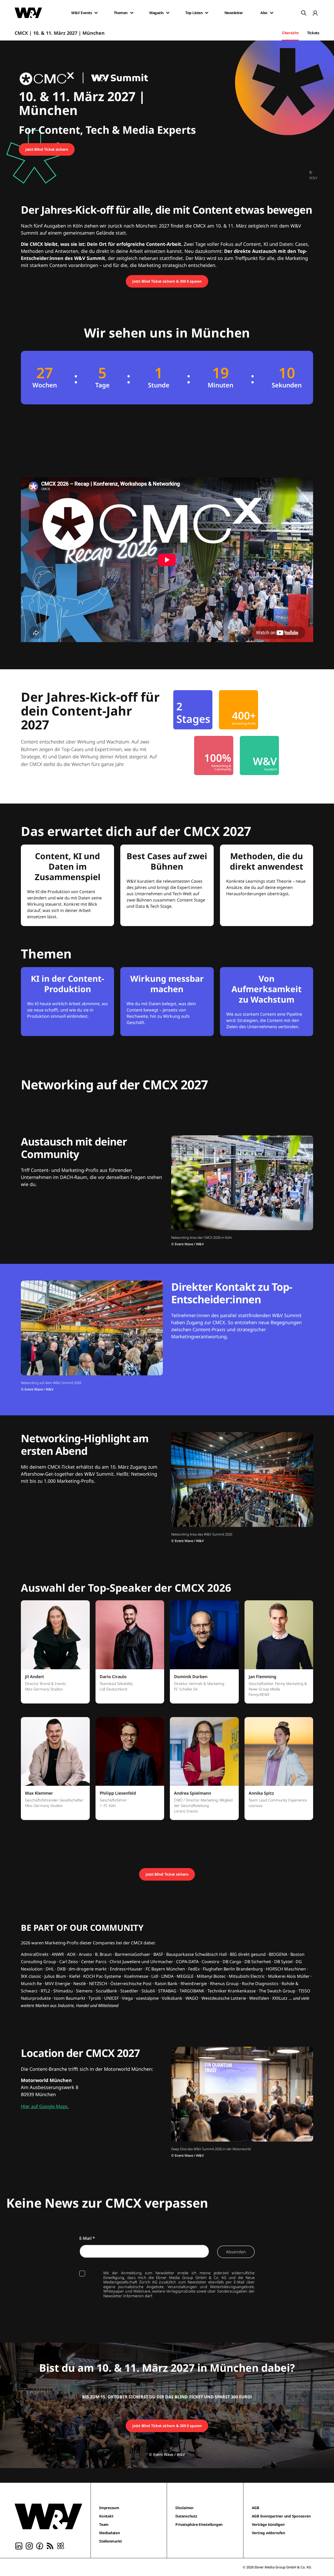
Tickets (313, 33)
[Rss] (50, 2545)
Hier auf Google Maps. (45, 2106)
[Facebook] (40, 2545)
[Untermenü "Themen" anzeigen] (132, 13)
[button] (55, 1655)
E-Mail (87, 2238)
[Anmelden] (315, 13)
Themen (121, 13)
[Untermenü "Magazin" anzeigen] (168, 13)
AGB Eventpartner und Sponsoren (281, 2516)
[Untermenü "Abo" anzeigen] (272, 13)
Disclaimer (184, 2508)
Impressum (109, 2508)
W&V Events (82, 13)
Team (104, 2524)
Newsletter (234, 13)
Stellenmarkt (111, 2541)
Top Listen (194, 13)
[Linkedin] (19, 2545)
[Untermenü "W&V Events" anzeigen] (96, 13)
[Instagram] (29, 2545)
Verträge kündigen (268, 2524)
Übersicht (290, 33)
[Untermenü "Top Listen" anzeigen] (207, 13)
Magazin (156, 13)
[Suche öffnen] (304, 13)
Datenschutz (186, 2516)
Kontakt (106, 2516)
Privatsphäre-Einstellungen (199, 2524)
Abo (264, 13)
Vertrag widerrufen (269, 2533)
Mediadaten (110, 2533)
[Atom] (61, 2545)
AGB (255, 2508)
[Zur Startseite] (48, 2516)
